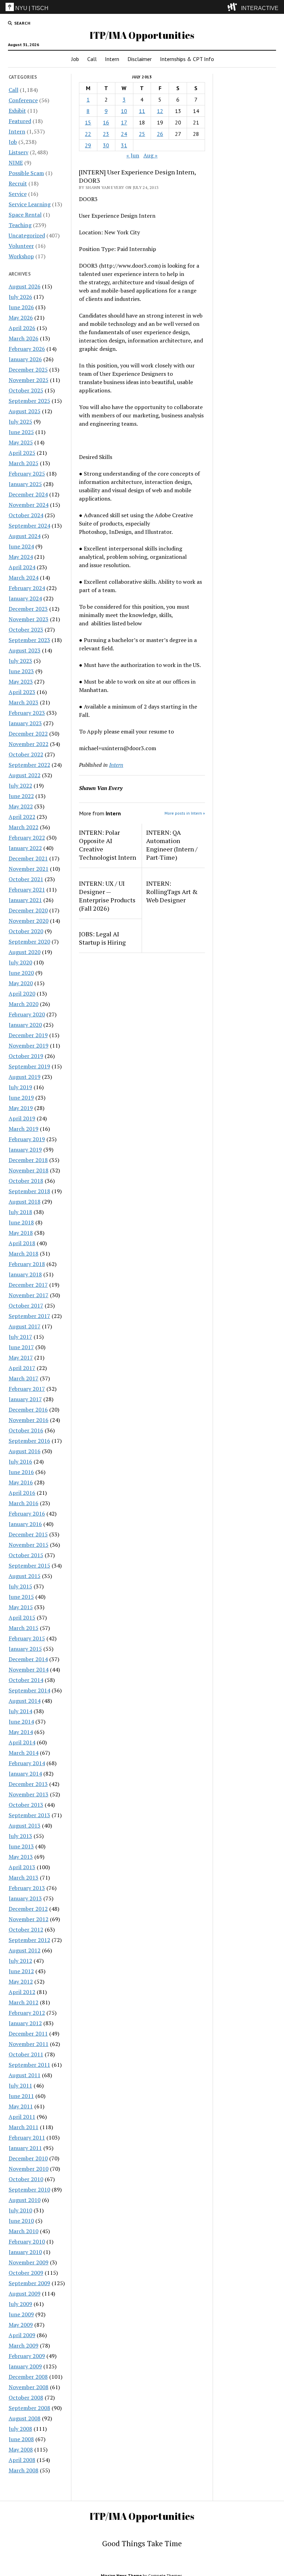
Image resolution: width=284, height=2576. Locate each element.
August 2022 (25, 775)
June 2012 (21, 1971)
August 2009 (25, 2293)
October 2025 (26, 390)
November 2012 (29, 1919)
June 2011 (21, 2096)
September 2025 (29, 401)
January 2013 (25, 1898)
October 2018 (26, 1181)
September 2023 (29, 640)
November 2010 (29, 2169)
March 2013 (24, 1877)
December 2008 (28, 2377)
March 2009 (24, 2345)
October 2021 (26, 879)
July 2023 (20, 661)
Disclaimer (140, 59)
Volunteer (21, 246)
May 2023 (21, 682)
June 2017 (21, 1347)
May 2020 (21, 983)
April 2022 (22, 817)
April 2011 (22, 2117)
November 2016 (29, 1420)
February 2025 (27, 474)
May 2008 (21, 2449)
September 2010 (29, 2189)
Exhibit (17, 111)
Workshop (21, 256)
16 (106, 122)
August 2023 (25, 650)
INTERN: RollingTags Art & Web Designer (172, 892)
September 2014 (29, 1690)
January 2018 (25, 1274)
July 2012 (20, 1961)
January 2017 (25, 1399)
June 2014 (21, 1721)
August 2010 (25, 2200)
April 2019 (22, 1118)
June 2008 (21, 2439)
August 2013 (25, 1825)
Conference (23, 100)
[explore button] (234, 7)
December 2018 (28, 1160)
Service (18, 194)
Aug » (150, 155)
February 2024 (27, 588)
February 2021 (27, 890)
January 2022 (25, 848)
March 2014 (24, 1753)
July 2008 (20, 2429)
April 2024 (22, 567)
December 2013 (28, 1784)
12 (160, 111)
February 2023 (27, 713)
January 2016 (25, 1524)
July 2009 (20, 2304)
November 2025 (29, 380)
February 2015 (27, 1638)
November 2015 (29, 1545)
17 (124, 122)
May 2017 (21, 1358)
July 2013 (20, 1836)
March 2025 (24, 463)
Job (75, 59)
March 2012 (24, 2002)
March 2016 (24, 1503)
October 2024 (26, 515)
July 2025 (20, 422)
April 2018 (22, 1243)
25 (142, 134)
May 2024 (21, 557)
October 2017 (26, 1306)
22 (88, 134)
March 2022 (24, 827)
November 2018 (29, 1170)
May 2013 (21, 1857)
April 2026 (22, 328)
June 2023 (21, 671)
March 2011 (24, 2127)
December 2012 (28, 1909)
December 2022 (28, 734)
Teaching (20, 225)
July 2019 (20, 1087)
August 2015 (25, 1576)
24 (124, 134)
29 (88, 145)
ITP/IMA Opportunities (142, 35)
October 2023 (26, 630)
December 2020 (28, 910)
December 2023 (28, 609)
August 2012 (25, 1950)
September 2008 (29, 2408)
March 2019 (24, 1129)
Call (92, 59)
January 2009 (25, 2366)
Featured (20, 121)
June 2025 (21, 432)
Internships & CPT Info (187, 59)
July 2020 (20, 962)
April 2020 (22, 994)
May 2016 (21, 1482)
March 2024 (24, 578)
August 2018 (25, 1202)
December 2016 (28, 1410)
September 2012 (29, 1940)
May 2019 (21, 1108)
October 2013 (26, 1805)
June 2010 (21, 2221)
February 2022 (27, 838)
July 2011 (20, 2085)
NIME (16, 163)
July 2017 (20, 1337)
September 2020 (29, 942)
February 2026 (27, 349)
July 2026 (20, 297)
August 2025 (25, 411)
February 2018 (27, 1264)
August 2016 (25, 1451)
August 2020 (25, 952)
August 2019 (25, 1077)
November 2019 (29, 1046)
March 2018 (24, 1254)
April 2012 (22, 1992)
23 (106, 134)
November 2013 (29, 1794)
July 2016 (20, 1462)
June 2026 (21, 307)
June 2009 (21, 2314)
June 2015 (21, 1597)
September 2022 (29, 765)
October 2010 (26, 2179)
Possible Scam (26, 173)
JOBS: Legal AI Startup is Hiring (102, 938)
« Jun (133, 155)
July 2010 (20, 2210)
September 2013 (29, 1815)
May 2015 (21, 1607)
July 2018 (20, 1212)
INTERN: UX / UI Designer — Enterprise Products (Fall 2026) (107, 896)
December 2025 (28, 370)
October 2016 (26, 1430)
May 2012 (21, 1981)
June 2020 (21, 973)
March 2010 (24, 2231)
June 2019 (21, 1098)
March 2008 (24, 2470)
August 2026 (25, 286)
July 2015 (20, 1586)
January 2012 (25, 2023)
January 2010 (25, 2252)
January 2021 (25, 900)
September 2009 (29, 2283)
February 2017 (27, 1389)
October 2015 (26, 1555)
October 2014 (26, 1680)
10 (124, 111)
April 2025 (22, 453)
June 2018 (21, 1222)
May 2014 (21, 1732)
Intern (112, 59)
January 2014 (25, 1773)
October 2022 (26, 754)
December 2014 (28, 1659)
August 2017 (25, 1326)
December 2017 (28, 1285)
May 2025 (21, 442)
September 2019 (29, 1066)
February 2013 (27, 1888)
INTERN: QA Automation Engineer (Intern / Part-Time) (172, 845)
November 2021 (29, 869)
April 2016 (22, 1493)
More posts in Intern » (185, 813)
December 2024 (28, 494)
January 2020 (25, 1025)
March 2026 (24, 338)
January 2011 (25, 2148)
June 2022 (21, 796)
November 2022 (29, 744)
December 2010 (28, 2158)
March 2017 (24, 1378)
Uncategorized (27, 235)
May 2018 (21, 1233)
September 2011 (29, 2065)
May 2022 (21, 806)
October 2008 (26, 2397)
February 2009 (27, 2356)
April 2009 (22, 2335)
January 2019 (25, 1150)
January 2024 (25, 598)
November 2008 (29, 2387)
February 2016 (27, 1513)
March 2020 (24, 1004)
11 (142, 111)
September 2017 (29, 1316)
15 (88, 122)
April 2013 (22, 1867)
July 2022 (20, 786)
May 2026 (21, 318)
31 (124, 145)
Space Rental (25, 215)
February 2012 (27, 2013)
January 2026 (25, 359)
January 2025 (25, 484)
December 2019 (28, 1035)
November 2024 (29, 505)
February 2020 (27, 1014)
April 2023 (22, 692)
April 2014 (22, 1742)
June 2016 (21, 1472)
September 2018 (29, 1191)
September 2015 (29, 1565)
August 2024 (25, 536)
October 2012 (26, 1929)
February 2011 (27, 2137)
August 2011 (25, 2075)
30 (106, 145)
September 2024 (29, 526)
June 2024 (21, 546)
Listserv (19, 152)
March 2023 (24, 702)
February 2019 (27, 1139)
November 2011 (29, 2044)
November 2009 (29, 2262)
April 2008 (22, 2460)
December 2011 (28, 2033)
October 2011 (26, 2054)
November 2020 (29, 921)
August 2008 (25, 2418)
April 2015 (22, 1617)
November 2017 (29, 1295)
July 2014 (20, 1711)
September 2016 (29, 1441)
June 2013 (21, 1846)
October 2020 (26, 931)
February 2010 (27, 2241)
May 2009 (21, 2325)
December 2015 (28, 1534)
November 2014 (29, 1669)
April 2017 (22, 1368)
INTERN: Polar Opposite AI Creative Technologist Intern (108, 845)
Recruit (18, 183)
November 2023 (29, 619)
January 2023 (25, 723)
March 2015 (24, 1628)
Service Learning (30, 204)
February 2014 (27, 1763)
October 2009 (26, 2273)
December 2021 (28, 858)
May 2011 (21, 2106)
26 (160, 134)
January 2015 (25, 1649)
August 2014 (25, 1701)
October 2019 (26, 1056)
